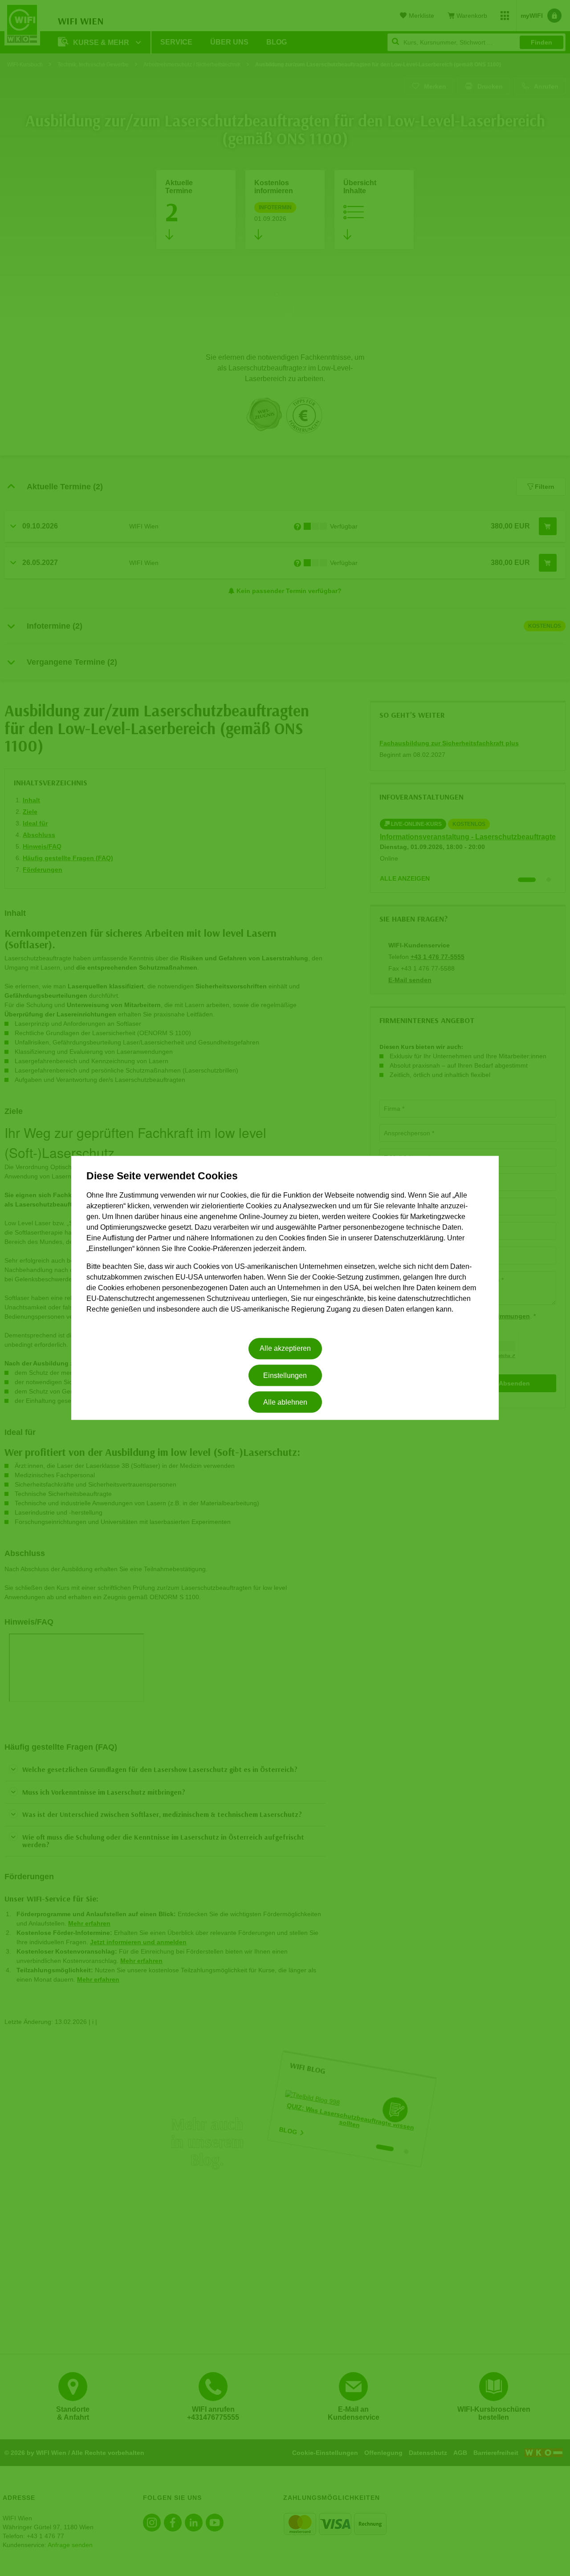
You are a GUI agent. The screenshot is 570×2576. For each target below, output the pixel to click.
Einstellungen (285, 1375)
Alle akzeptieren (285, 1349)
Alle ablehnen (285, 1402)
